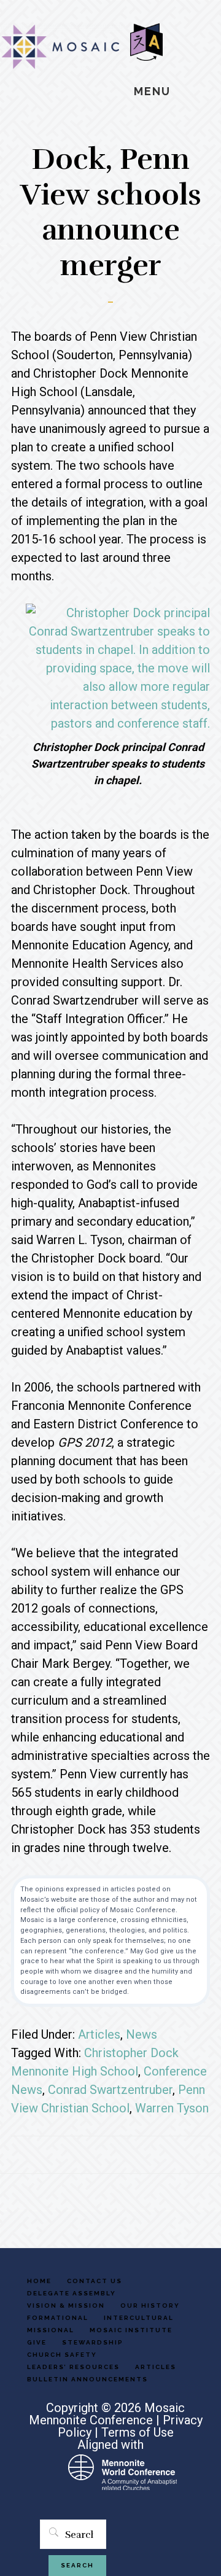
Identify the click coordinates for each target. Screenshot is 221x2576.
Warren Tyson (172, 2108)
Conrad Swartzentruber (110, 2090)
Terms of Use (138, 2432)
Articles (99, 2034)
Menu (152, 91)
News (142, 2034)
